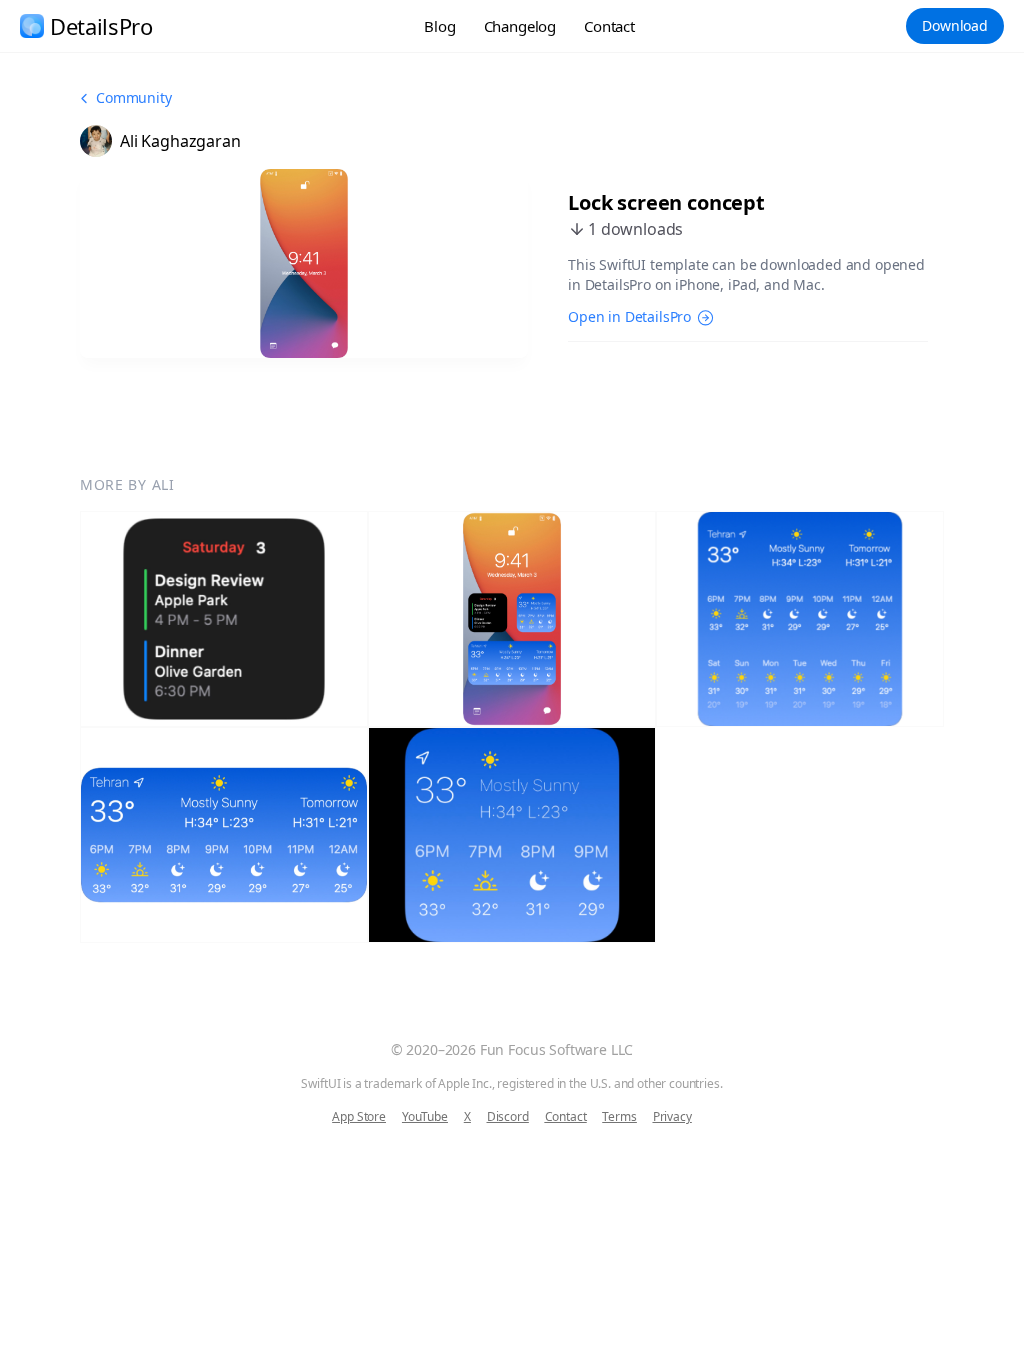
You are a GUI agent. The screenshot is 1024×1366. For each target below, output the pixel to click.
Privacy (672, 1117)
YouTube (425, 1117)
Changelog (520, 26)
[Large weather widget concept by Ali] (800, 619)
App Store (359, 1117)
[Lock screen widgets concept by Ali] (512, 619)
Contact (609, 26)
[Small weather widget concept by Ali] (512, 835)
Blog (439, 26)
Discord (508, 1117)
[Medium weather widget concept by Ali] (224, 835)
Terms (619, 1117)
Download (955, 25)
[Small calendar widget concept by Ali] (224, 619)
